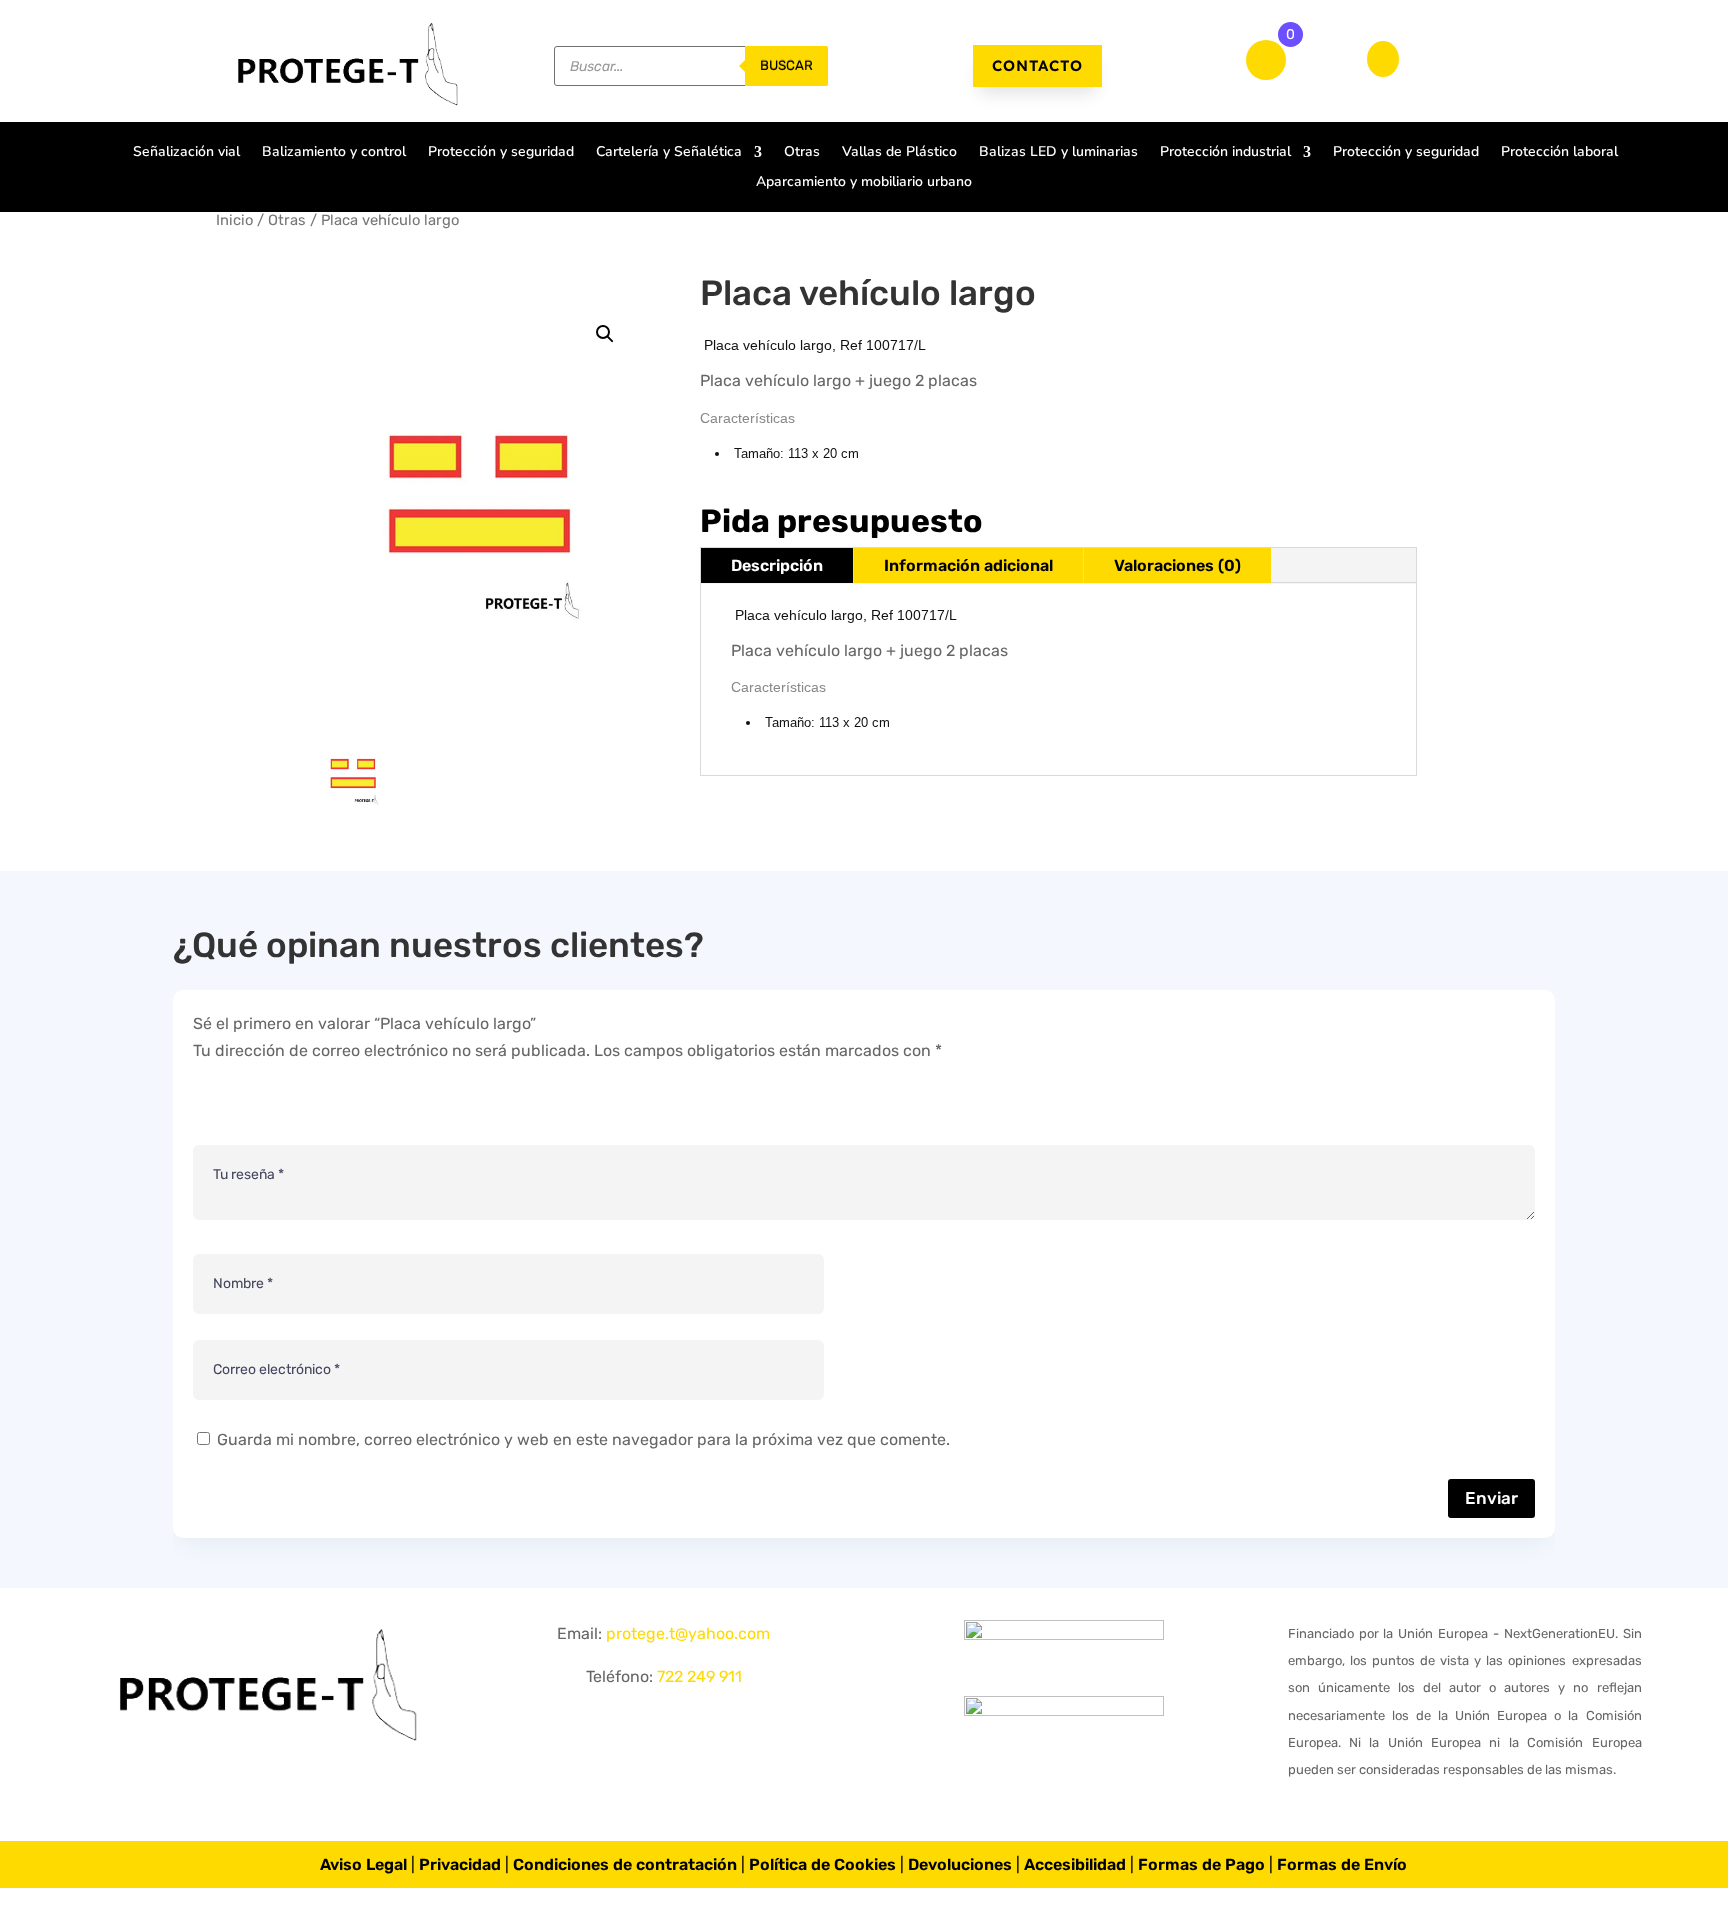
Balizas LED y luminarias (1058, 153)
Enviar (1491, 1498)
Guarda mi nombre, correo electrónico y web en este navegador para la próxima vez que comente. (583, 1439)
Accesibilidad (1075, 1864)
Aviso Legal (363, 1864)
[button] (605, 334)
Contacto (1037, 65)
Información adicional (968, 565)
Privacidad (460, 1864)
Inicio (234, 220)
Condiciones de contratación (625, 1864)
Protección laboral (1559, 153)
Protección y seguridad (501, 153)
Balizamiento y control (334, 153)
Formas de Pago (1201, 1864)
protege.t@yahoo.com (688, 1633)
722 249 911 (699, 1676)
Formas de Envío (1342, 1864)
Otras (802, 153)
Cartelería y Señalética (669, 153)
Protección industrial (1225, 153)
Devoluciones (960, 1864)
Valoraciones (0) (1177, 565)
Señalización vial (186, 153)
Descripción (777, 565)
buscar (786, 65)
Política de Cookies (822, 1864)
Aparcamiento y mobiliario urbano (864, 183)
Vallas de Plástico (899, 153)
